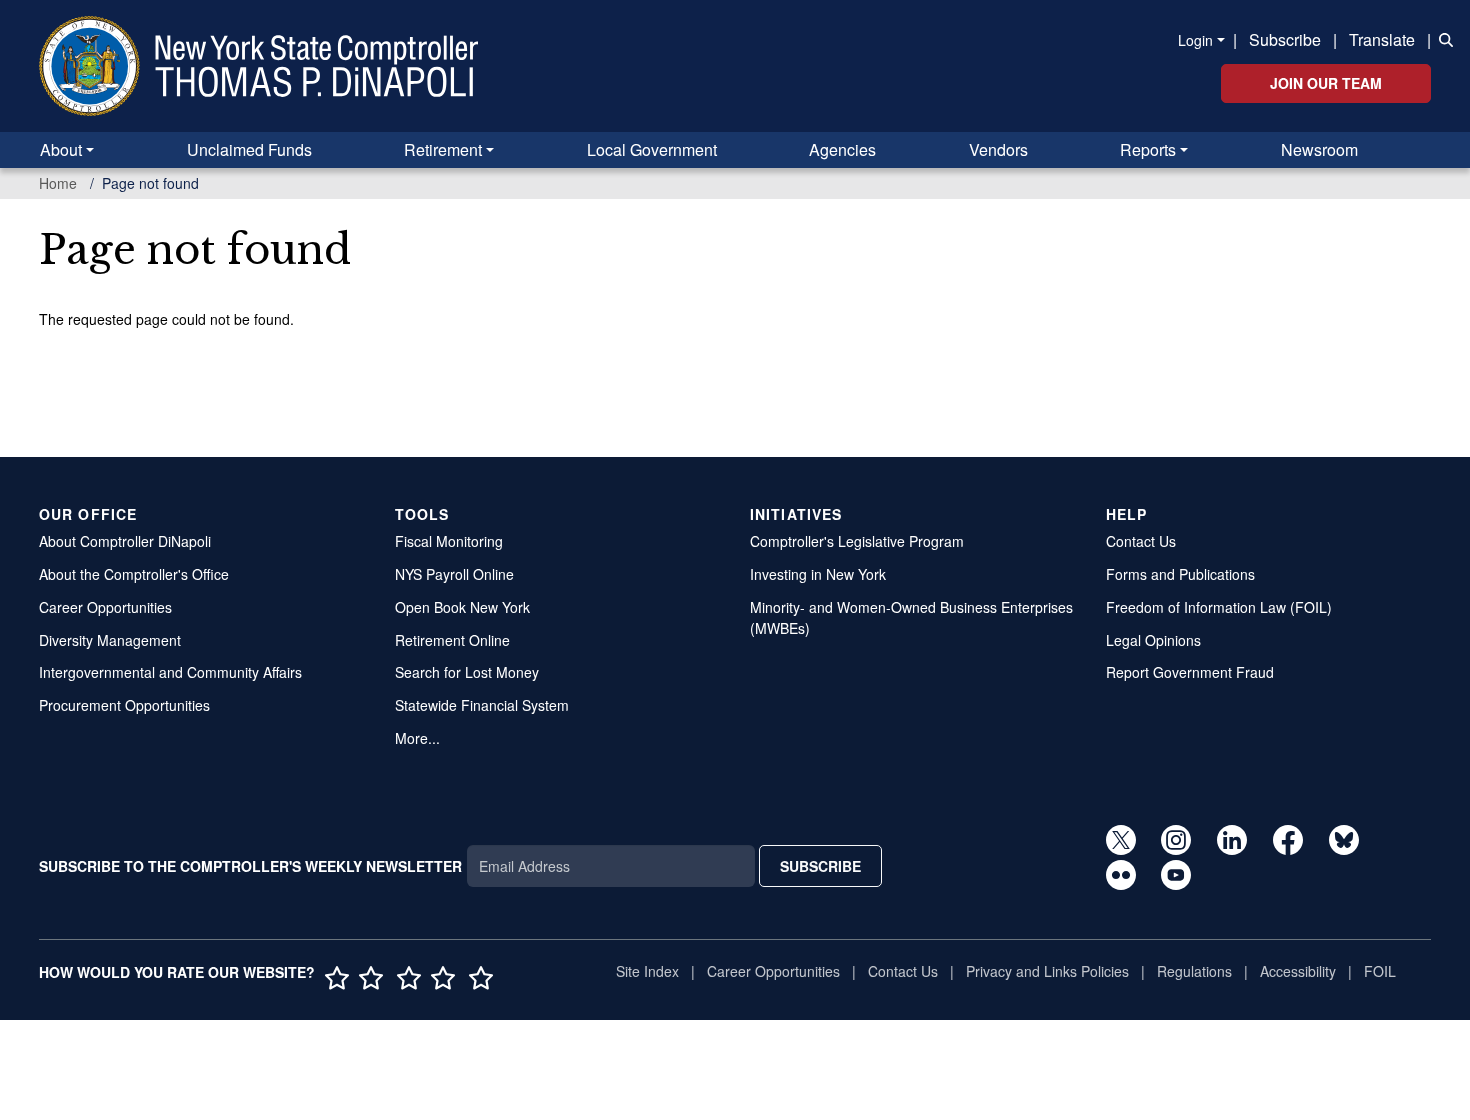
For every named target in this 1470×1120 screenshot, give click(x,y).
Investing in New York (818, 574)
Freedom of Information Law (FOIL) (1219, 607)
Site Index (647, 971)
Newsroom (1319, 149)
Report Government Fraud (1190, 672)
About (61, 149)
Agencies (842, 149)
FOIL (1380, 971)
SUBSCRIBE (820, 866)
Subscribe (1285, 39)
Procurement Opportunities (124, 705)
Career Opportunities (105, 607)
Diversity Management (110, 640)
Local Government (652, 149)
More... (417, 738)
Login (1195, 40)
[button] (1442, 38)
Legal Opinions (1153, 640)
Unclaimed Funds (249, 149)
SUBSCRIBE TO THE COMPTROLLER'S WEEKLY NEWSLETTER (250, 866)
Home (58, 183)
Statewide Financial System (482, 705)
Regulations (1194, 971)
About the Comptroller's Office (134, 574)
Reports (1148, 149)
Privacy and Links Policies (1047, 971)
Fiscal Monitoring (449, 541)
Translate (1382, 39)
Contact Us (1141, 541)
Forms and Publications (1180, 574)
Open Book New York (462, 607)
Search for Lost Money (467, 672)
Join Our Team (1326, 83)
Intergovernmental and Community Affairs (170, 672)
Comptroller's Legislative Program (857, 541)
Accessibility (1298, 971)
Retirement (443, 149)
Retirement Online (452, 640)
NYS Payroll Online (454, 574)
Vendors (998, 149)
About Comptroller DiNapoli (125, 541)
